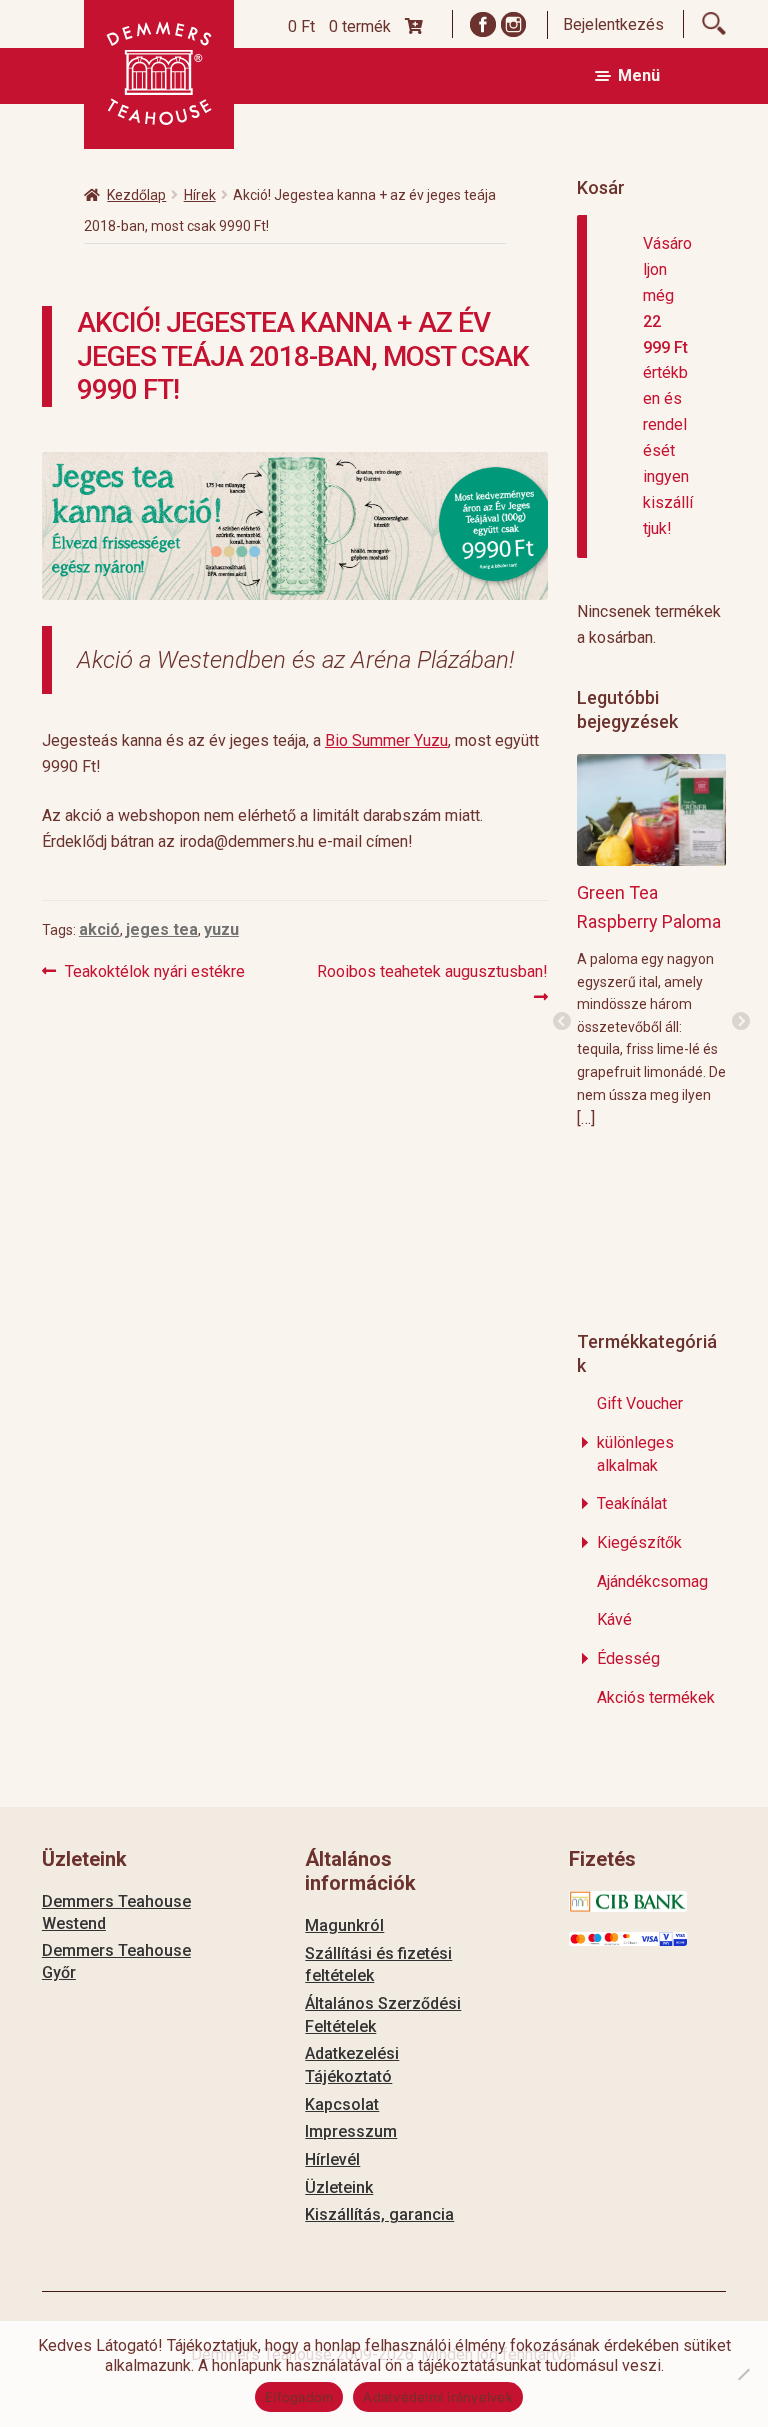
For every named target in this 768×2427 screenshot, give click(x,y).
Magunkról (344, 1925)
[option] (651, 940)
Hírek (200, 195)
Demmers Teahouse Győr (116, 1961)
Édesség (628, 1658)
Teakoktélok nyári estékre (154, 973)
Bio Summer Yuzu (386, 740)
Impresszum (351, 2131)
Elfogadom (299, 2397)
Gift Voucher (640, 1403)
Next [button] (741, 1022)
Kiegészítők (639, 1542)
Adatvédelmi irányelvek (438, 2397)
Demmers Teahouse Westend (116, 1912)
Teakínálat (632, 1503)
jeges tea (162, 929)
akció (99, 929)
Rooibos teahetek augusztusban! (432, 983)
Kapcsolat (342, 2104)
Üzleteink (339, 2187)
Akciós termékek (656, 1697)
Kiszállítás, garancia (379, 2214)
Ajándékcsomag (652, 1581)
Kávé (614, 1619)
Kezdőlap (136, 195)
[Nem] (743, 2374)
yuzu (221, 929)
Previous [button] (562, 1022)
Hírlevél (332, 2159)
